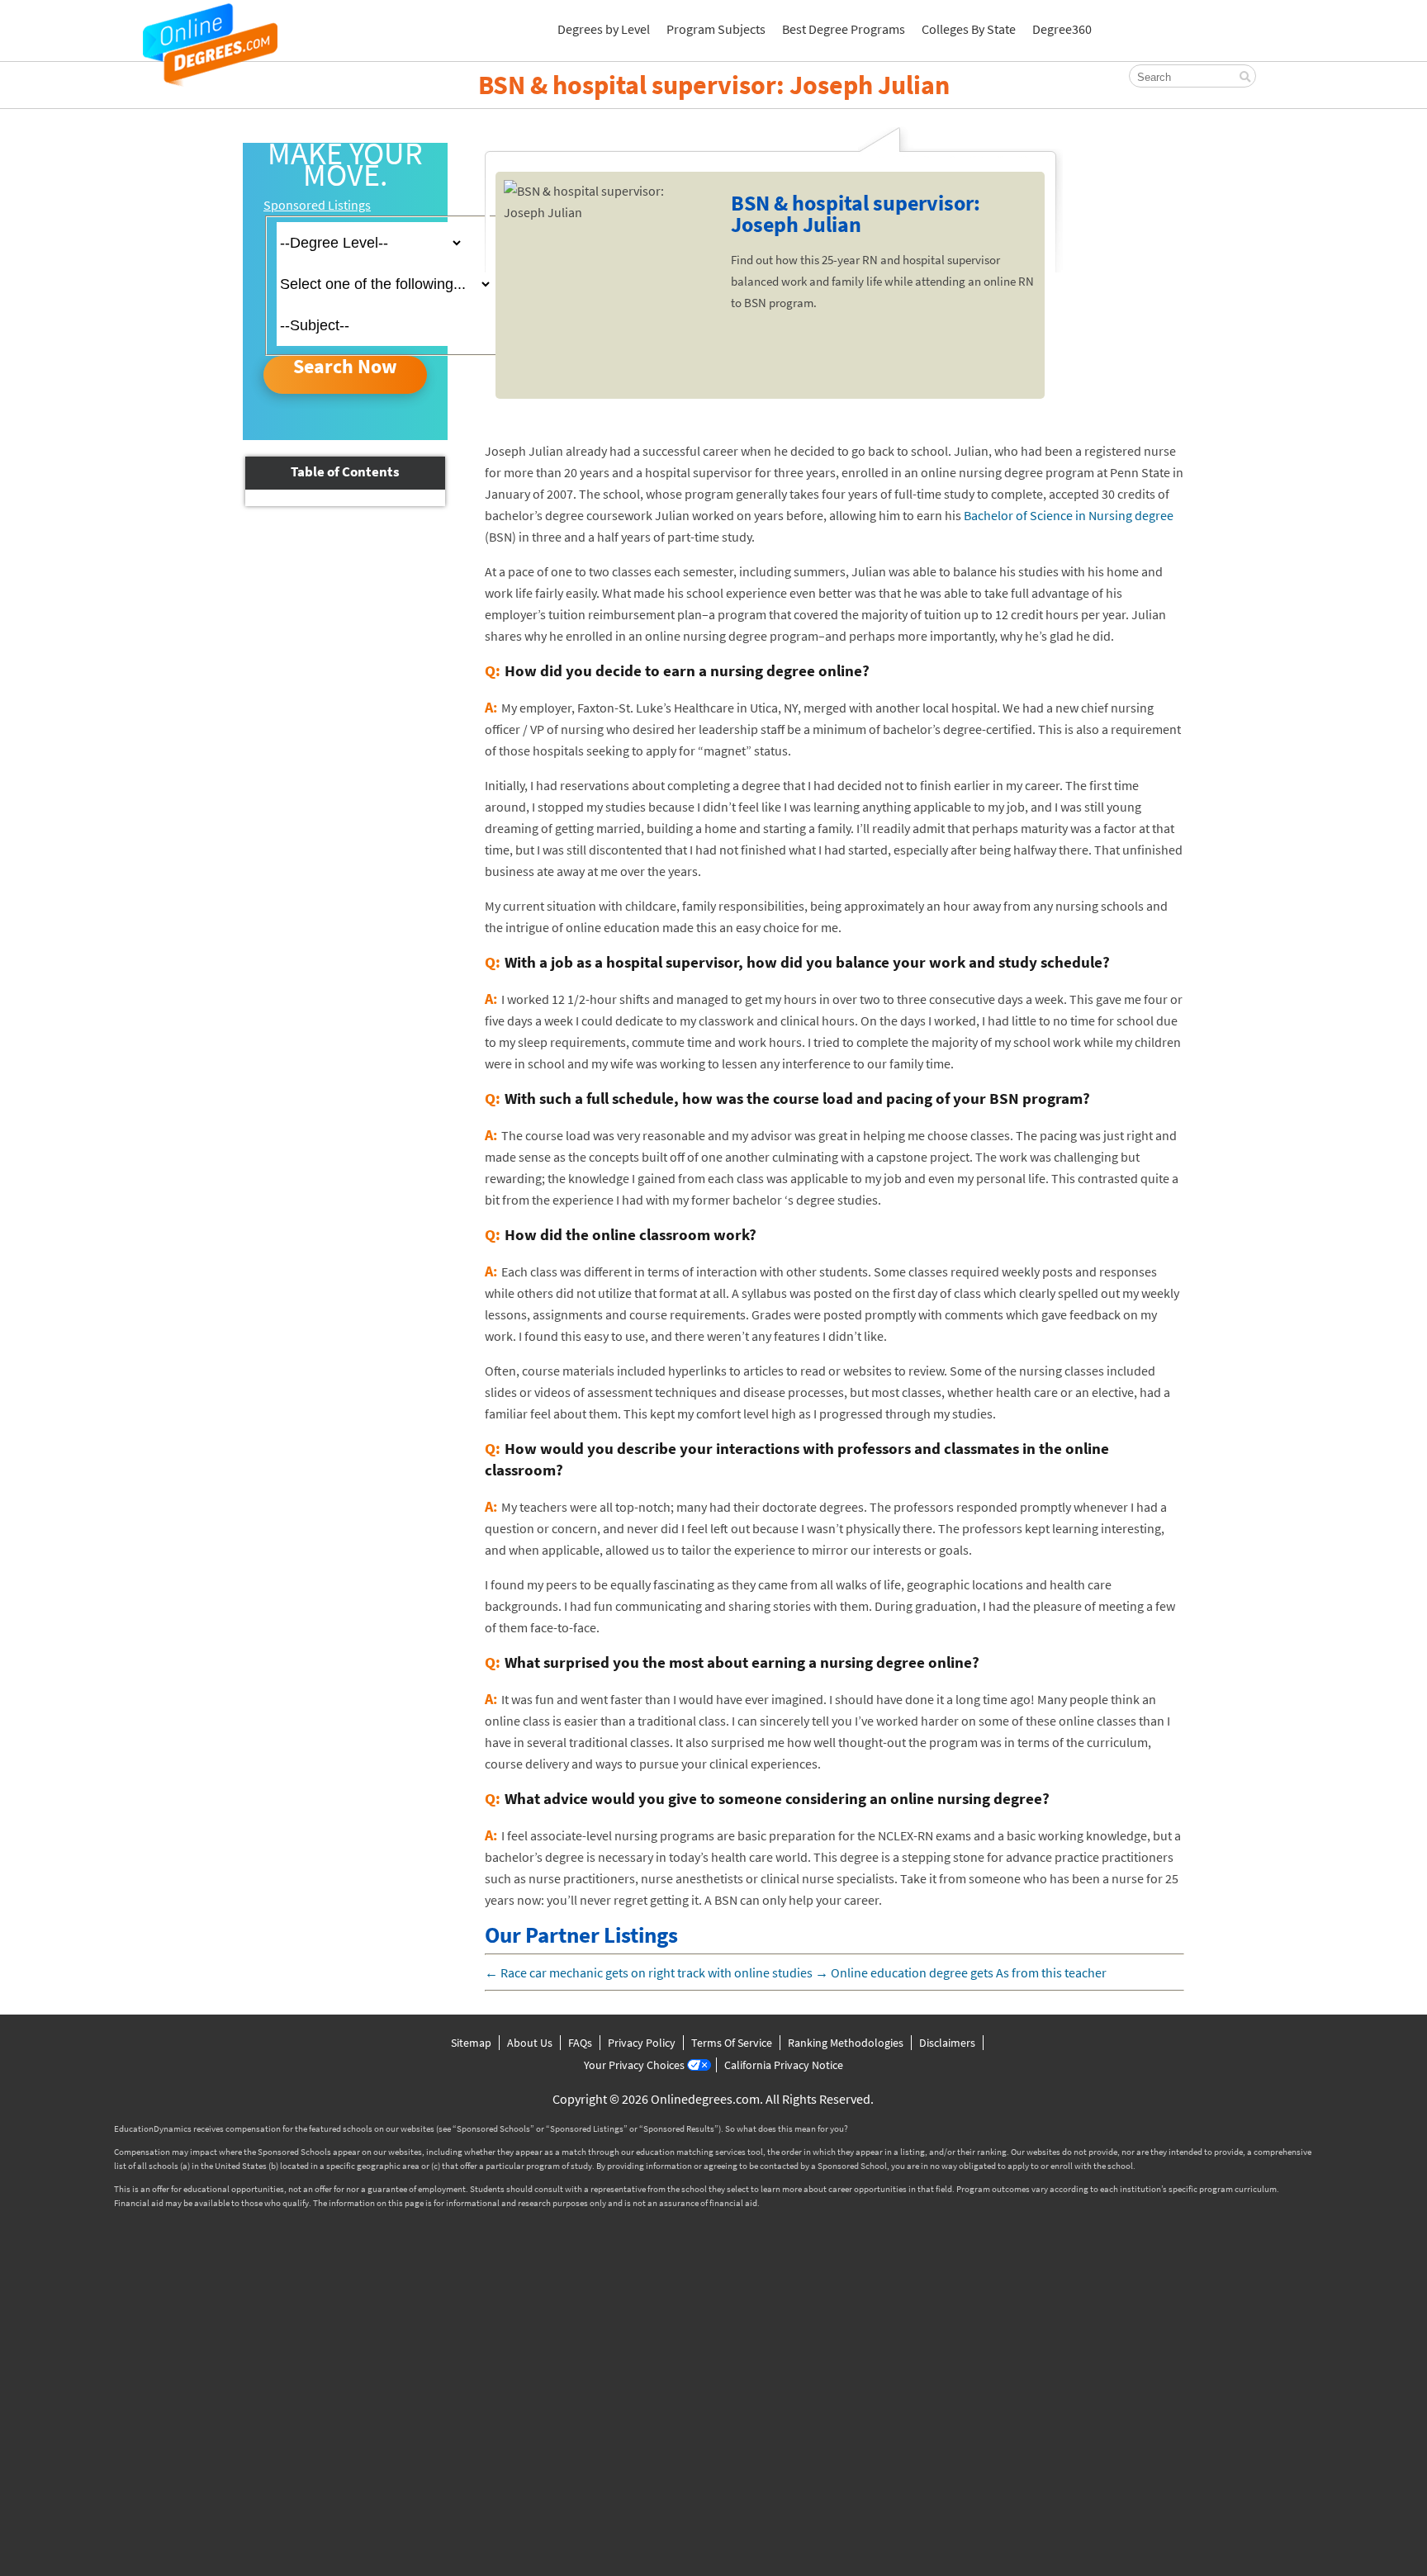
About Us (530, 2043)
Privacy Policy (642, 2043)
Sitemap (471, 2043)
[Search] (1245, 77)
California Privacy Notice (784, 2065)
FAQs (580, 2043)
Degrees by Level (604, 29)
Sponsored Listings (317, 205)
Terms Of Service (732, 2043)
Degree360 (1062, 29)
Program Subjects (716, 29)
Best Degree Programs (844, 29)
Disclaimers (947, 2043)
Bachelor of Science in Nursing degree (1069, 515)
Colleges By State (969, 29)
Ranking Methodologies (846, 2043)
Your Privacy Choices (634, 2065)
